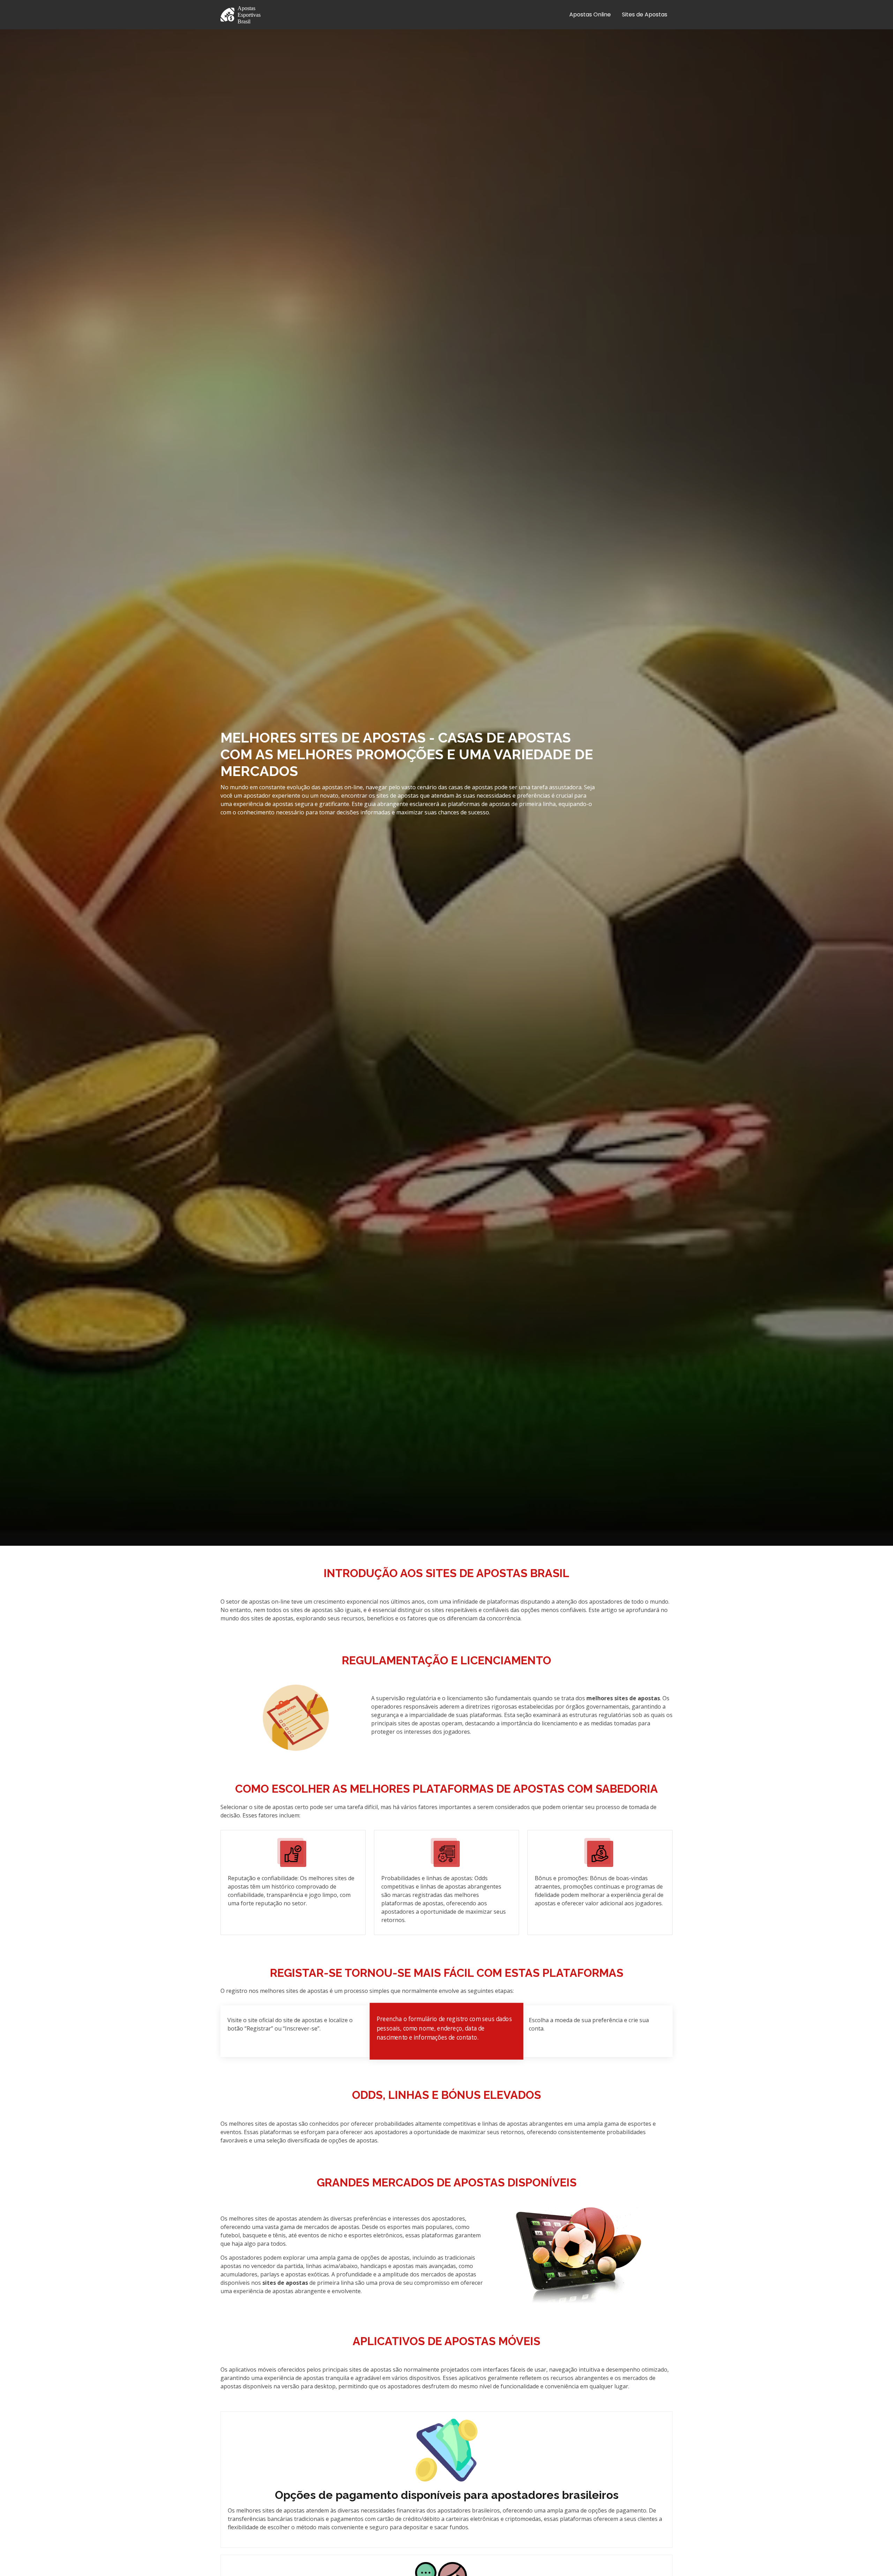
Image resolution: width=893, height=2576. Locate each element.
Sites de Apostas (645, 14)
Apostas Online (590, 14)
